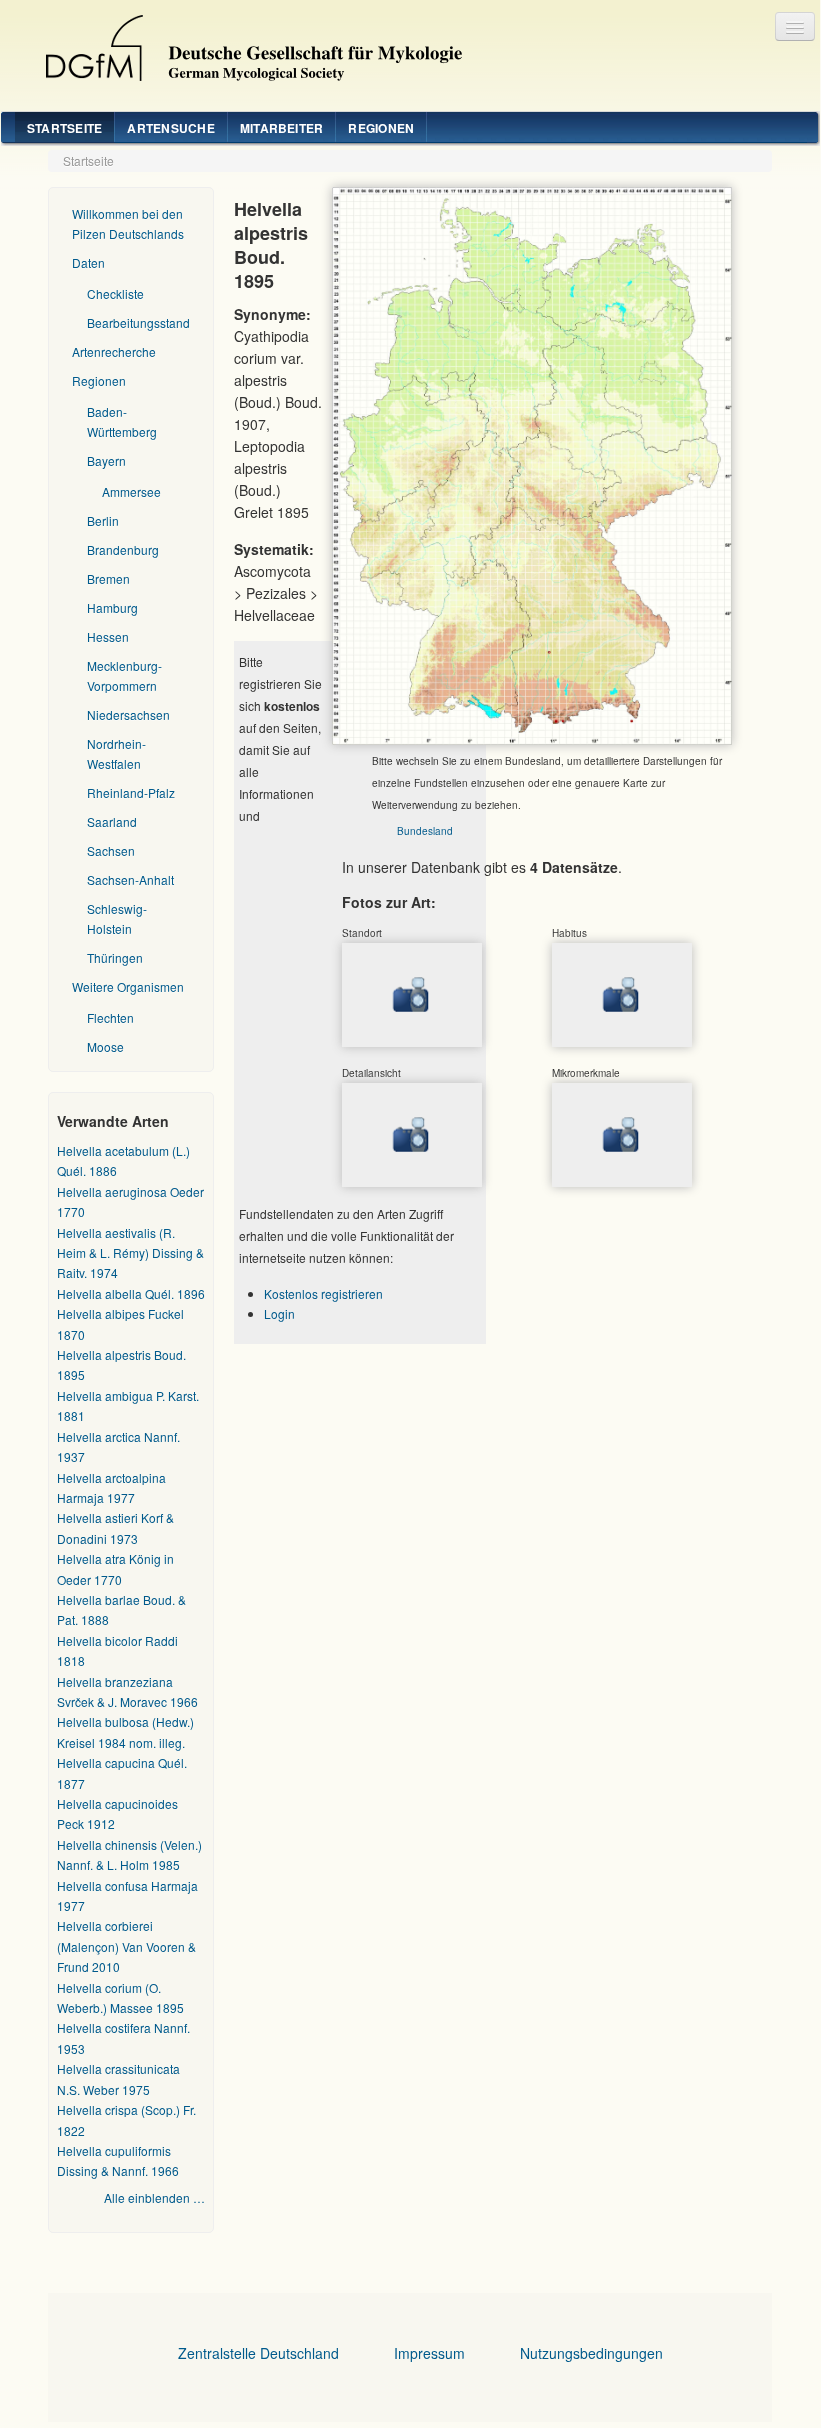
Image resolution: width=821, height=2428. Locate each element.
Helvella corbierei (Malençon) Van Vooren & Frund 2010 (126, 1946)
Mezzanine (246, 43)
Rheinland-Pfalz (131, 792)
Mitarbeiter (282, 128)
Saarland (112, 821)
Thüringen (115, 957)
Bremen (108, 578)
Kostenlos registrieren (323, 1293)
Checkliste (115, 293)
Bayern (106, 460)
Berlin (103, 520)
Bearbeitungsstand (138, 322)
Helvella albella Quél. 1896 (131, 1293)
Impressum (429, 2353)
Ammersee (131, 491)
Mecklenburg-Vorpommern (124, 675)
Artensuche (170, 128)
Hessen (108, 636)
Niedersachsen (128, 714)
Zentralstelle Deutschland (258, 2353)
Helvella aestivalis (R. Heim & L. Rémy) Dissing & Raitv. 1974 (130, 1253)
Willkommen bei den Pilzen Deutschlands (128, 223)
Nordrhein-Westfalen (116, 753)
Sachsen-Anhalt (130, 879)
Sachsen (111, 850)
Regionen (381, 128)
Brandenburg (123, 549)
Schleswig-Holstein (117, 918)
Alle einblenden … (154, 2197)
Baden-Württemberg (122, 421)
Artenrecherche (114, 351)
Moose (105, 1046)
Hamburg (112, 607)
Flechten (110, 1017)
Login (279, 1313)
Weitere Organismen (128, 986)
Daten (88, 262)
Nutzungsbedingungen (591, 2353)
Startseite (64, 128)
